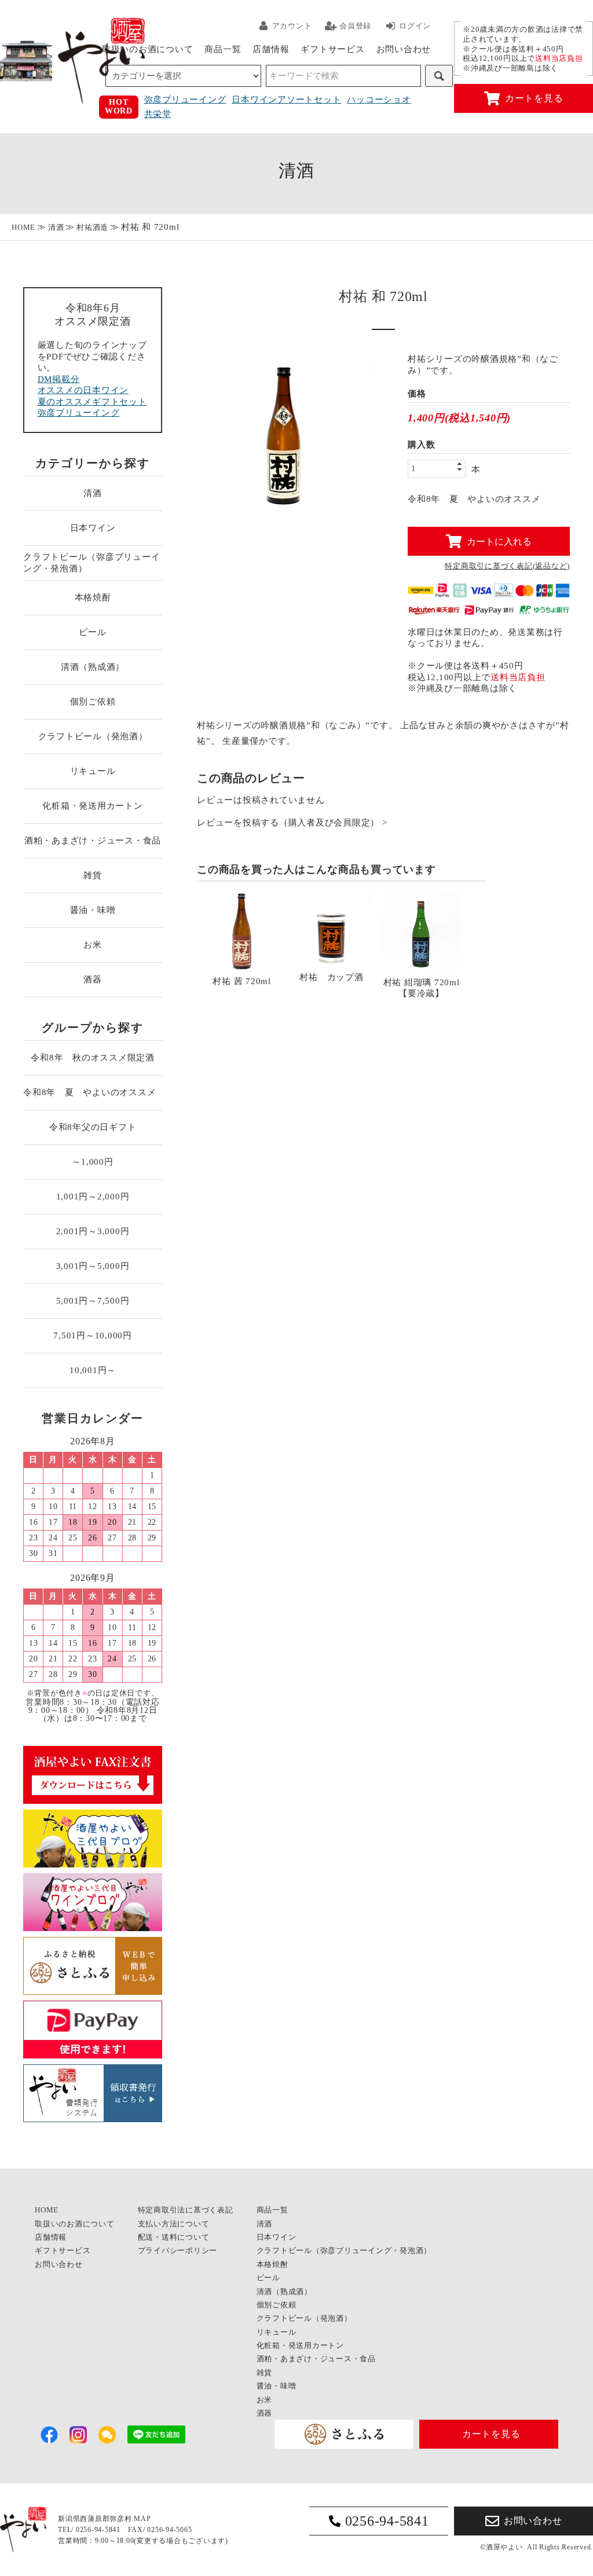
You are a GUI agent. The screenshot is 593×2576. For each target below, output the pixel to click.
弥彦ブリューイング (185, 100)
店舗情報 (271, 49)
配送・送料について (174, 2237)
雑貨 (93, 875)
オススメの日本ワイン (83, 390)
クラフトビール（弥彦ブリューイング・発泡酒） (91, 563)
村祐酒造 (92, 227)
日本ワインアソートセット (286, 100)
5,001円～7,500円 (93, 1301)
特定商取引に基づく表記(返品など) (507, 566)
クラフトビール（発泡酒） (93, 736)
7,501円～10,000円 (93, 1335)
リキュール (93, 771)
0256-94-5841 (387, 2521)
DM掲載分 (59, 379)
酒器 (93, 979)
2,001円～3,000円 (93, 1231)
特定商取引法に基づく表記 (186, 2210)
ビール (92, 632)
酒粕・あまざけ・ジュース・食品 (93, 841)
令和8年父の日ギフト (93, 1127)
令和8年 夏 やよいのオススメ (93, 1092)
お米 (93, 945)
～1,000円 (92, 1162)
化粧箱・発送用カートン (92, 806)
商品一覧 (223, 49)
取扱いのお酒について (148, 49)
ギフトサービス (332, 49)
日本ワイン (93, 528)
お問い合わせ (404, 49)
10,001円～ (93, 1370)
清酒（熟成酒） (93, 667)
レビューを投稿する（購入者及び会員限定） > (292, 823)
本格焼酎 (93, 597)
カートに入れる (499, 541)
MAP (142, 2519)
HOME (23, 227)
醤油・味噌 (93, 910)
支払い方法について (174, 2224)
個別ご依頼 (93, 702)
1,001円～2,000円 (93, 1197)
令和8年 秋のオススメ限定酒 (93, 1058)
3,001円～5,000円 (93, 1266)
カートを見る (534, 98)
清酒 (56, 227)
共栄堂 (158, 114)
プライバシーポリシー (178, 2250)
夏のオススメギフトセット (92, 402)
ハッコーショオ (379, 100)
